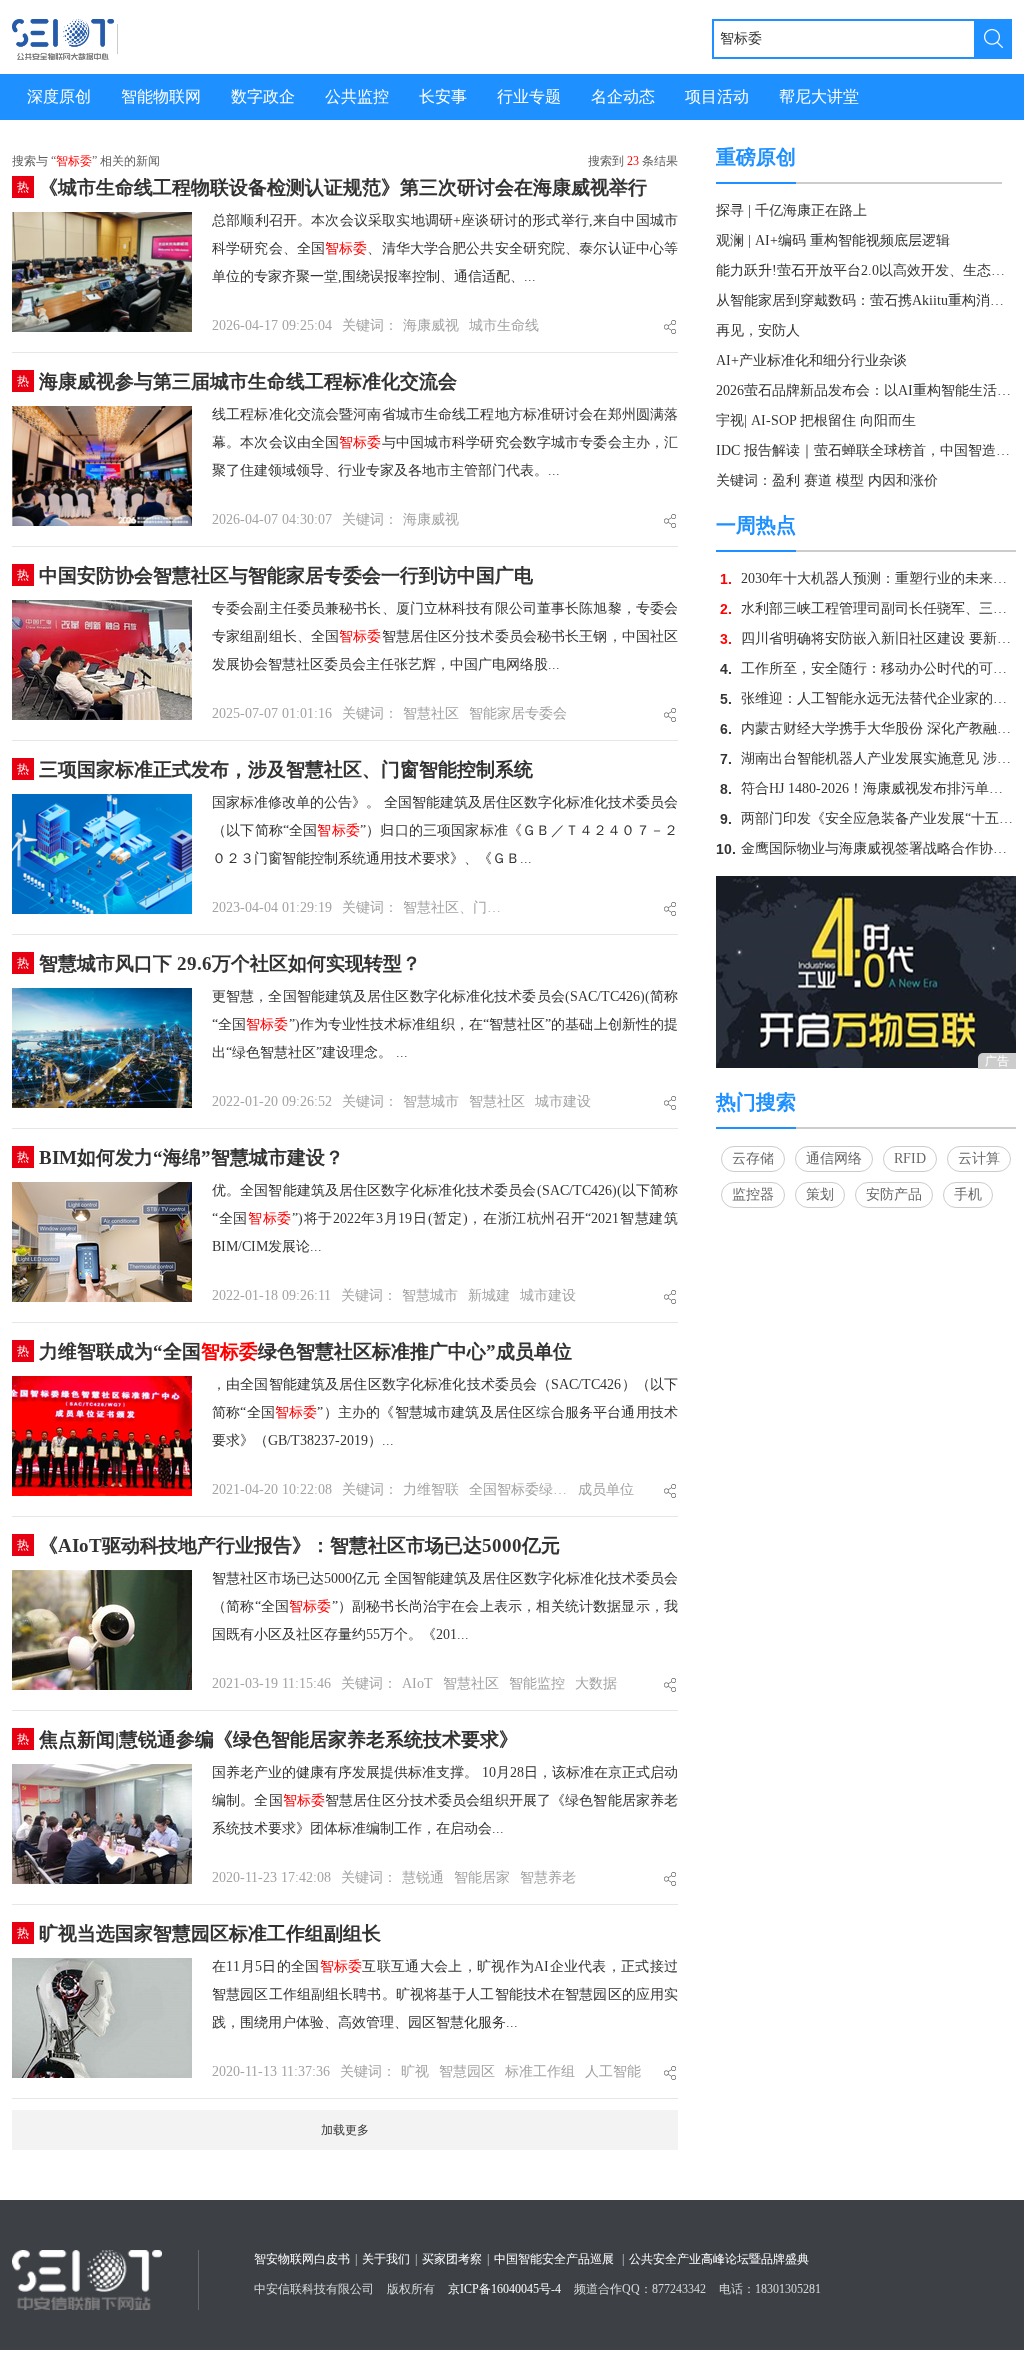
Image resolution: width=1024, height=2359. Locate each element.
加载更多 (345, 2130)
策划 (820, 1194)
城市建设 (563, 1101)
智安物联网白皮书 (302, 2259)
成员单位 (606, 1489)
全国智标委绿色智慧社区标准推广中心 (518, 1489)
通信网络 (834, 1158)
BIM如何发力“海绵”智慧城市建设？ (191, 1157)
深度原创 (59, 96)
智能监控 (537, 1683)
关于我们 (386, 2259)
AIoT (417, 1683)
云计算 (979, 1158)
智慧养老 (548, 1877)
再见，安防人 (758, 330)
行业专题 (529, 96)
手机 (968, 1194)
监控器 (753, 1194)
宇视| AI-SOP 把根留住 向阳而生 (816, 420)
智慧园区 (467, 2071)
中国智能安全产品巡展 (554, 2259)
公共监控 (357, 96)
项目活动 (717, 96)
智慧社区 (431, 713)
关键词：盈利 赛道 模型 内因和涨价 (827, 480)
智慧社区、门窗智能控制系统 (452, 907)
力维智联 (431, 1489)
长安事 (443, 96)
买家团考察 (452, 2259)
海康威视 (431, 325)
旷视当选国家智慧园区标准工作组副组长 (210, 1933)
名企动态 (623, 96)
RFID (910, 1158)
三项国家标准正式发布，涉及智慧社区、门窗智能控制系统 (286, 769)
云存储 (753, 1158)
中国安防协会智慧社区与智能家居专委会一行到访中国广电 (286, 575)
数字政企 (263, 96)
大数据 (596, 1683)
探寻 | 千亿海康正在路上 (791, 210)
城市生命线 (504, 325)
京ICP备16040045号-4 (504, 2289)
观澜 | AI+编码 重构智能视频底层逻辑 (833, 240)
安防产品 (894, 1194)
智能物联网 (161, 96)
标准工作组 (540, 2071)
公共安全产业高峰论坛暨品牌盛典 (719, 2259)
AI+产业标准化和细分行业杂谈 (811, 360)
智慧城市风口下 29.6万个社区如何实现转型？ (230, 963)
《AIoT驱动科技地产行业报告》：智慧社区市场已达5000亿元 (299, 1545)
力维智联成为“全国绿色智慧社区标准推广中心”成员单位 (305, 1351)
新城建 (489, 1295)
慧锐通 (423, 1877)
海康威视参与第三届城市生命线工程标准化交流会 (248, 381)
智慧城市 (431, 1101)
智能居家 (482, 1877)
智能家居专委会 (518, 713)
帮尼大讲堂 (819, 96)
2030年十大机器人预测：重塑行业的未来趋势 (881, 578)
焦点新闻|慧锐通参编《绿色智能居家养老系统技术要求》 (278, 1739)
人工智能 (613, 2071)
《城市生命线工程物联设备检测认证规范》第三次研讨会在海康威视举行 (343, 187)
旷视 (415, 2071)
